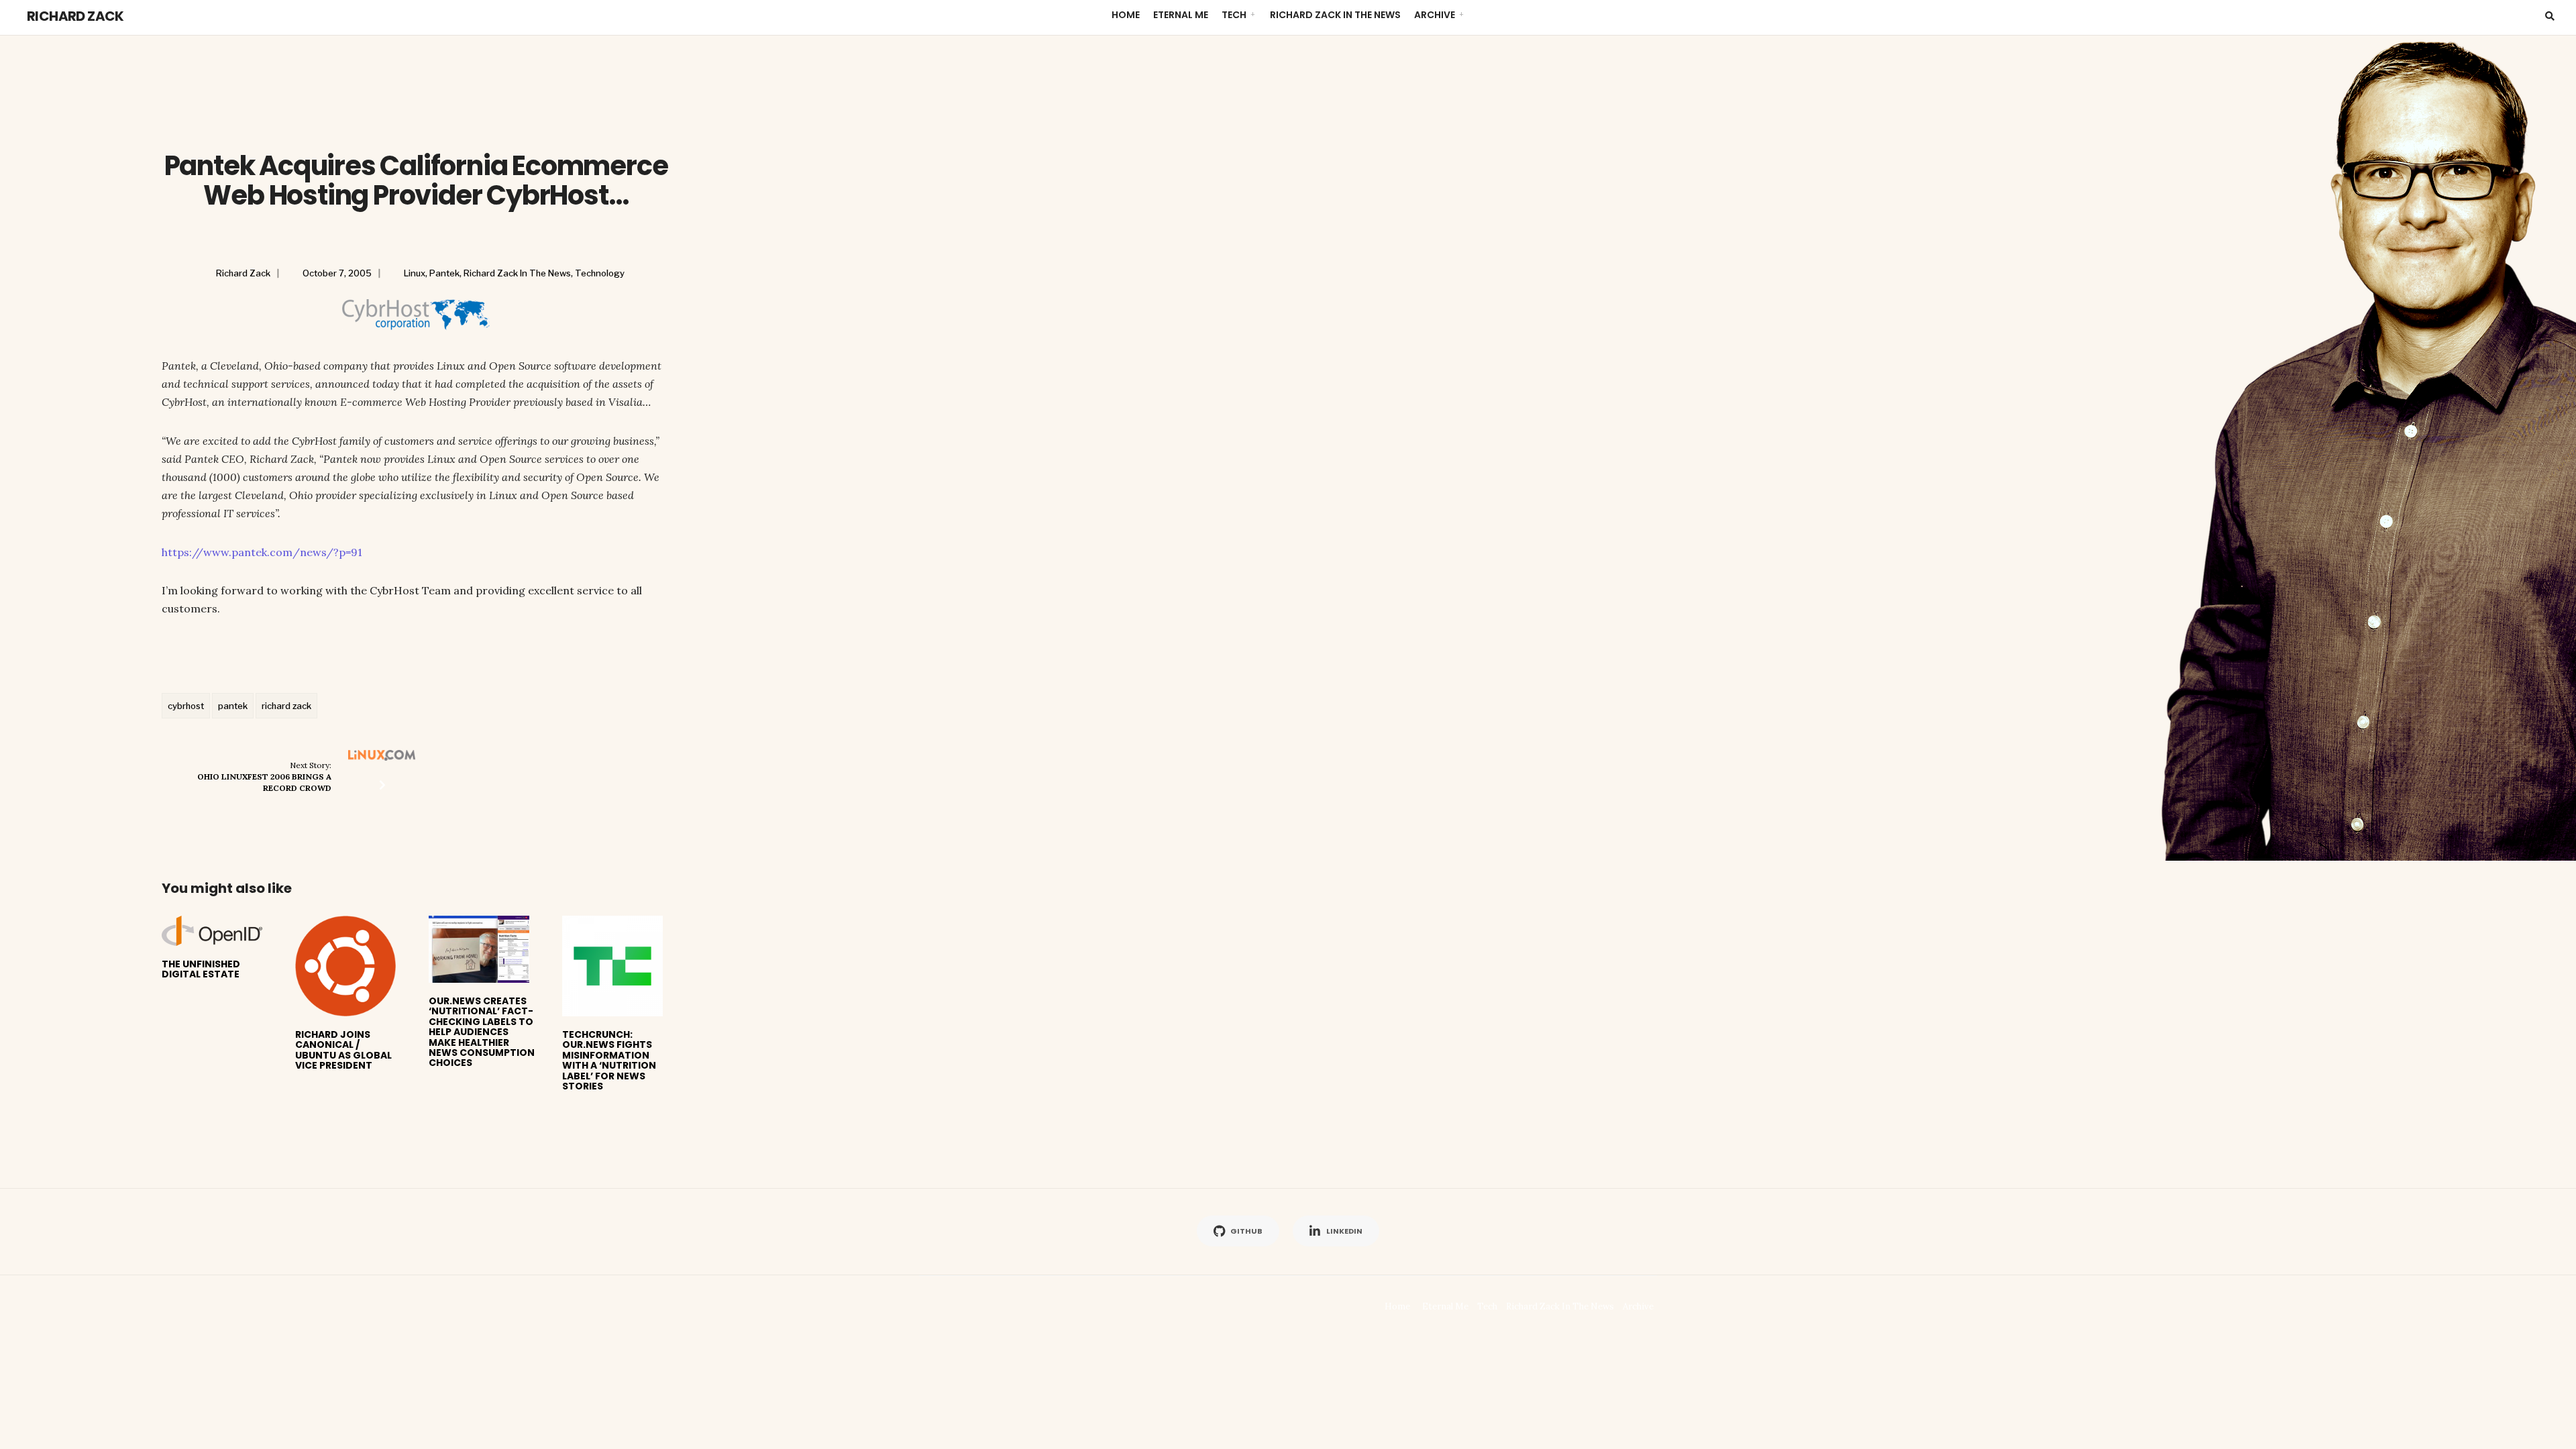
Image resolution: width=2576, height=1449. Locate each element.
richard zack (286, 706)
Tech (1234, 15)
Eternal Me (1181, 15)
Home (1126, 15)
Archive (1435, 15)
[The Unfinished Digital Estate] (212, 931)
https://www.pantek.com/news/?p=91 (262, 552)
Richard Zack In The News (1335, 15)
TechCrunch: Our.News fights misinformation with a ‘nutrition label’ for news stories (609, 1060)
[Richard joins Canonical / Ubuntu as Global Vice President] (345, 966)
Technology (600, 273)
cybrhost (186, 706)
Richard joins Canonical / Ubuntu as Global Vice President (343, 1050)
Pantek (444, 273)
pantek (233, 706)
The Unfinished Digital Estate (201, 969)
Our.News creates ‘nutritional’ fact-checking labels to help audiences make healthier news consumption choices (482, 1032)
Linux (415, 273)
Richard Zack (75, 16)
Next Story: (264, 776)
